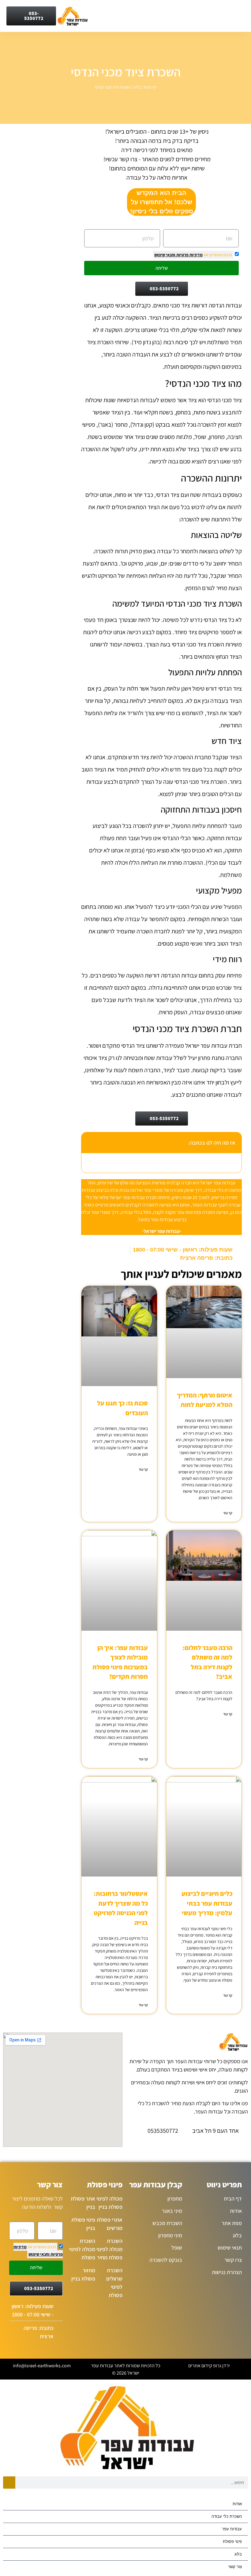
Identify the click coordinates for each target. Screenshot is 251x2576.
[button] (89, 1143)
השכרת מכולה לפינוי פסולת (82, 2249)
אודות (237, 2504)
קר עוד (228, 1513)
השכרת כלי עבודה (227, 2516)
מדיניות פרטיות (189, 255)
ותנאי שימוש (165, 255)
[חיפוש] (9, 2483)
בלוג (137, 87)
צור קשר (235, 2567)
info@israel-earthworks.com (42, 2366)
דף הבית (150, 87)
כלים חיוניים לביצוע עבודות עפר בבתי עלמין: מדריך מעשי (207, 1903)
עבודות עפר (232, 2529)
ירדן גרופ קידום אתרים (209, 2366)
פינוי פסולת (232, 2542)
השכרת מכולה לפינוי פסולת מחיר (109, 2249)
